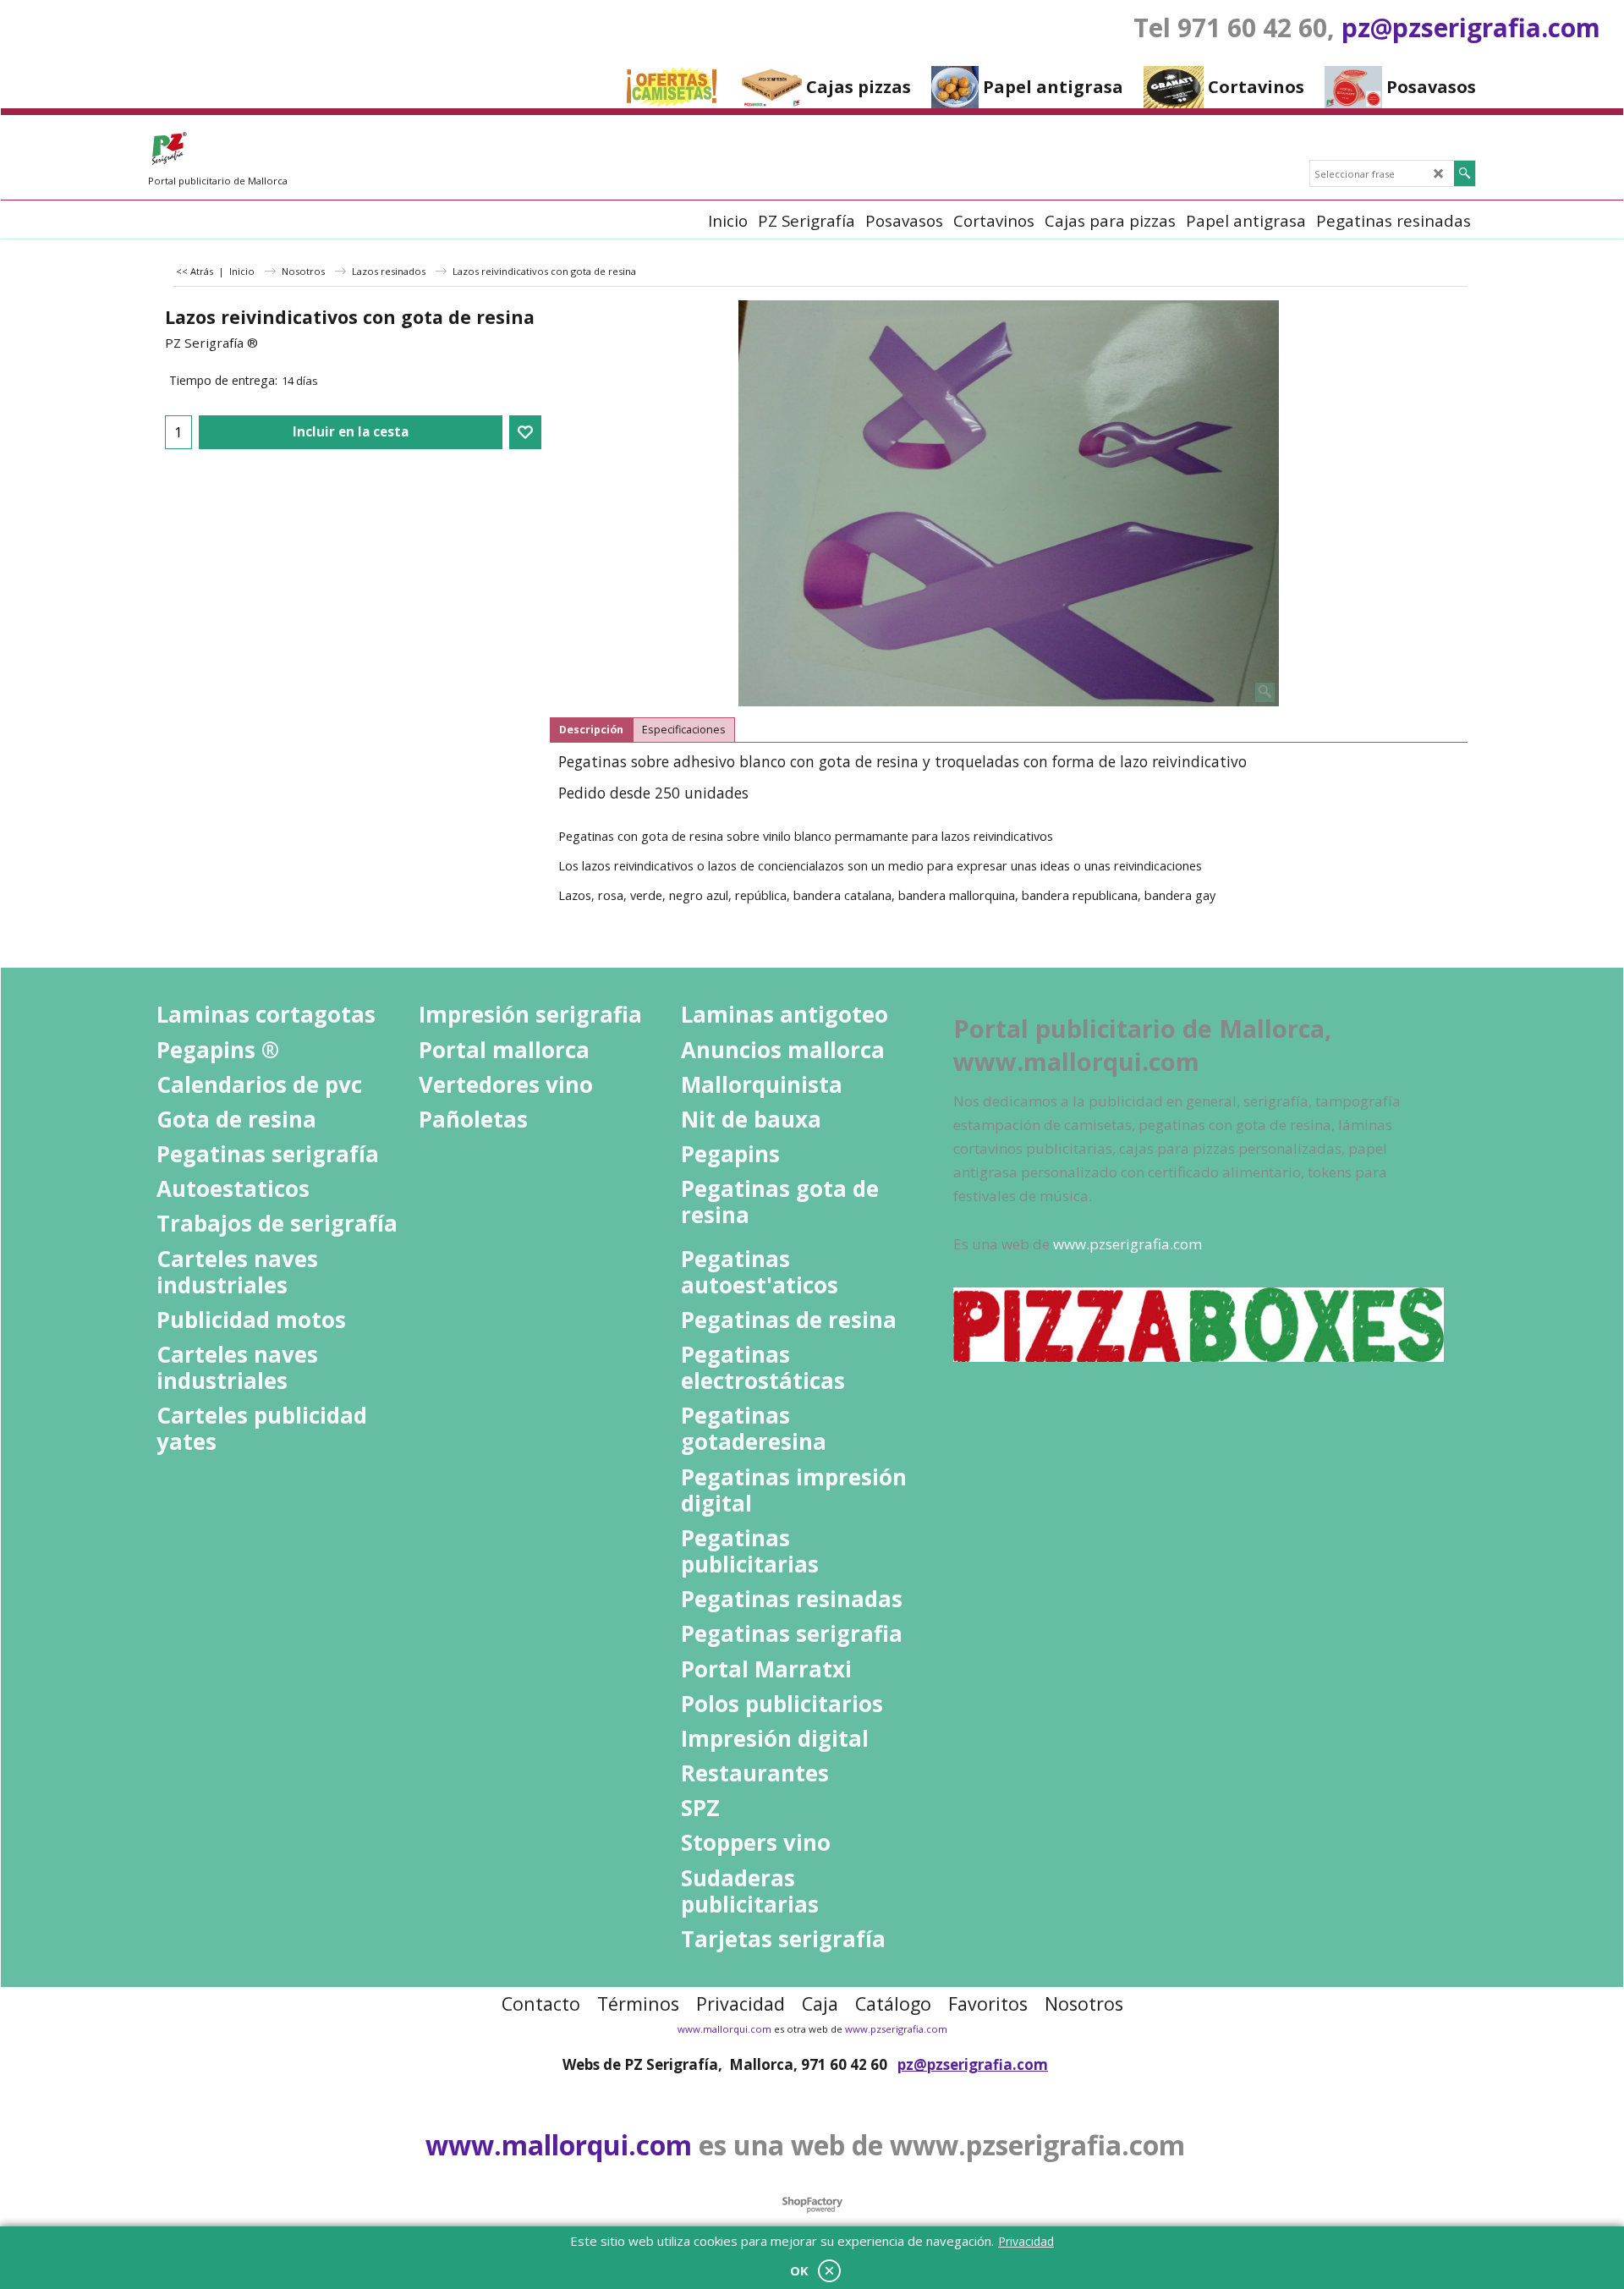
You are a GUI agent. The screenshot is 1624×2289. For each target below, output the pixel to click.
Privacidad (1026, 2241)
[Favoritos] (525, 432)
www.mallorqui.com (724, 2029)
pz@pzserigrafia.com (1471, 27)
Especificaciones (684, 730)
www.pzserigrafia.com (896, 2029)
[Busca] (1465, 173)
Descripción (591, 730)
